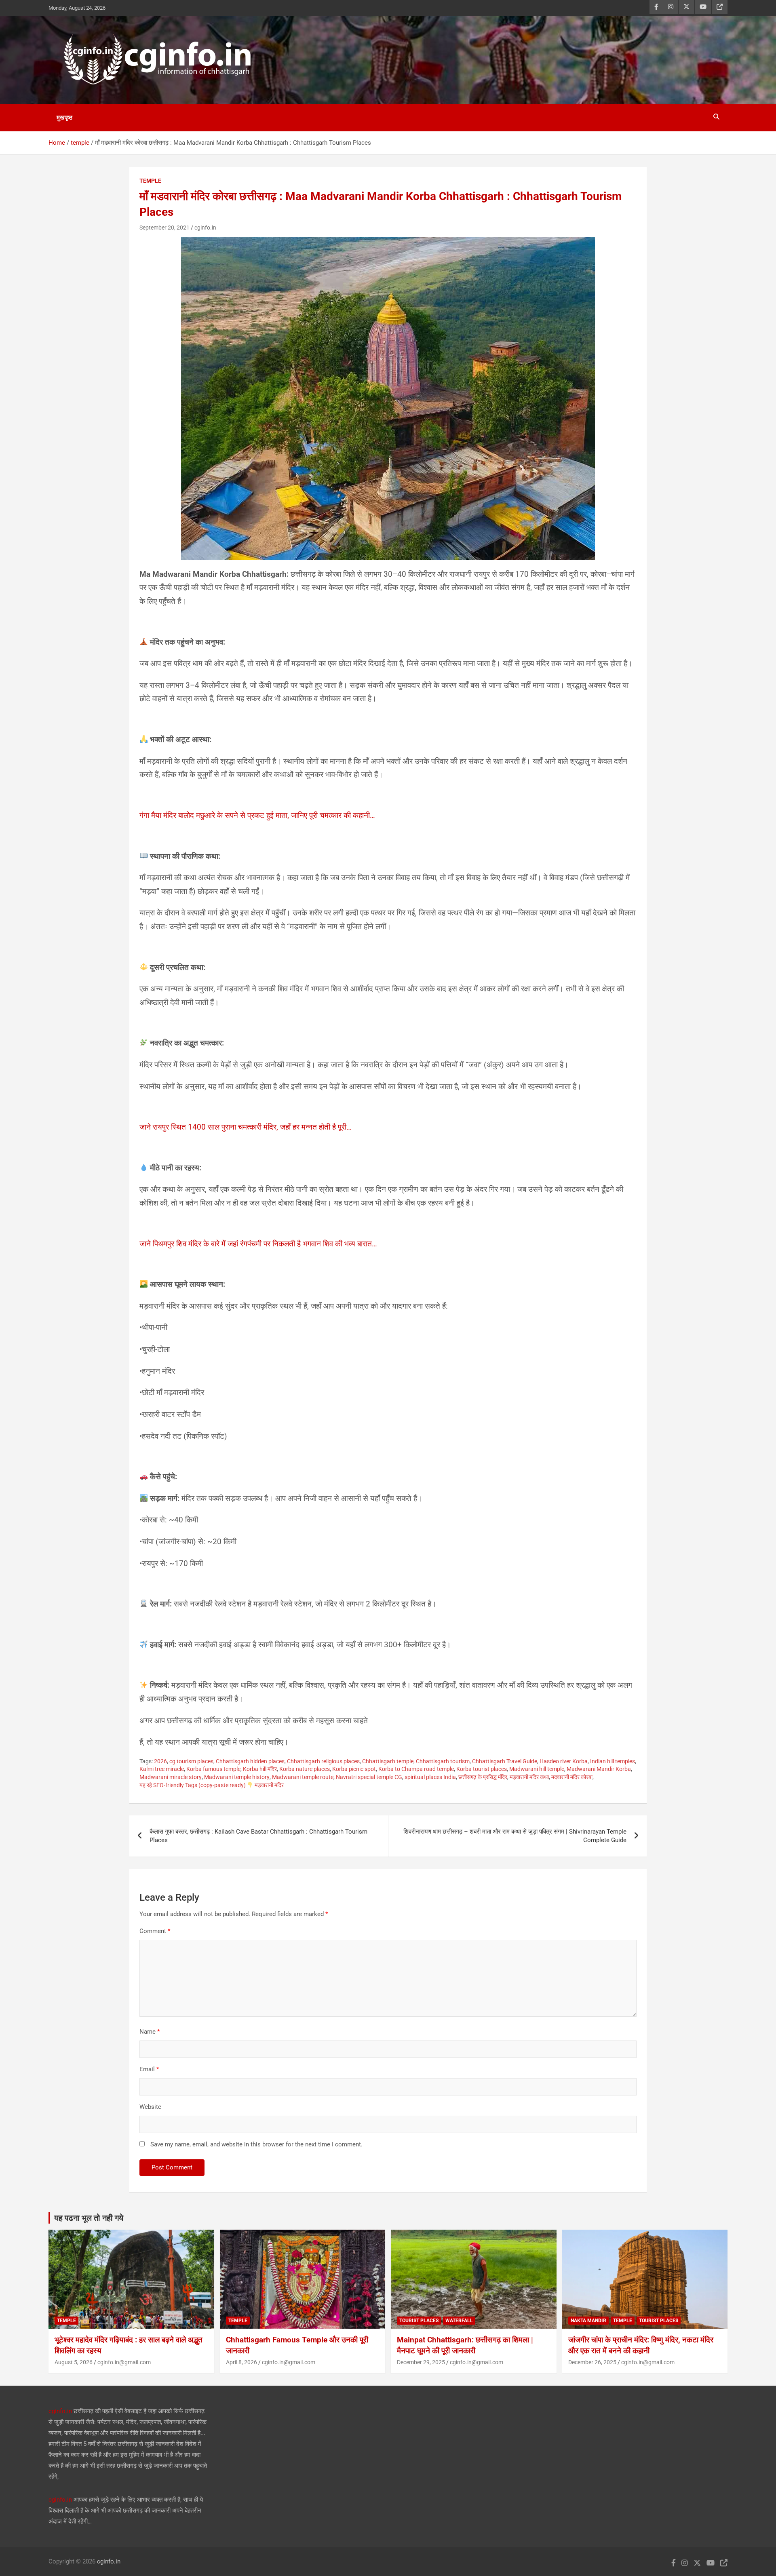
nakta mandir (588, 2321)
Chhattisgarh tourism (443, 1761)
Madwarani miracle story (171, 1777)
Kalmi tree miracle (162, 1769)
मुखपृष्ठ (64, 118)
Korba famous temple (213, 1769)
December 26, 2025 (592, 2362)
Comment (155, 1931)
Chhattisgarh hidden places (250, 1761)
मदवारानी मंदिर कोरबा (572, 1777)
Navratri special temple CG (369, 1777)
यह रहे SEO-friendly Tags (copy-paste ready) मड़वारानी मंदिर (212, 1785)
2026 (160, 1761)
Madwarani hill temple (537, 1769)
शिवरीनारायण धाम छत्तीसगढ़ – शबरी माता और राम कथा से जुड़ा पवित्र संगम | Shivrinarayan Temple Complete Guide (515, 1836)
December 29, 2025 (421, 2362)
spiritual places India (430, 1777)
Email (149, 2069)
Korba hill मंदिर (260, 1769)
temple (150, 181)
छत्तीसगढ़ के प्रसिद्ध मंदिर (483, 1777)
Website (150, 2107)
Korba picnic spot (354, 1769)
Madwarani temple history (237, 1777)
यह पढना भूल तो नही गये (89, 2218)
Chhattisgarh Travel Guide (505, 1761)
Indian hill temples (613, 1761)
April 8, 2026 (241, 2362)
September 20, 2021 (164, 228)
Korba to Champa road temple (416, 1769)
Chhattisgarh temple (388, 1761)
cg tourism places (191, 1761)
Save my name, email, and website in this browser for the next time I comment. (256, 2144)
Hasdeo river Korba (564, 1761)
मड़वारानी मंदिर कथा (529, 1777)
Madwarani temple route (303, 1777)
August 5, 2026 (74, 2362)
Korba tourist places (482, 1769)
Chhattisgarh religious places (323, 1761)
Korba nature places (305, 1769)
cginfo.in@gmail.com (124, 2362)
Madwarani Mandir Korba (599, 1769)
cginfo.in (205, 228)
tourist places (419, 2321)
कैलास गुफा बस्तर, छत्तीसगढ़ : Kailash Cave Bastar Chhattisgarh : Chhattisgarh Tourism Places (258, 1836)
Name (150, 2032)
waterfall (459, 2321)
